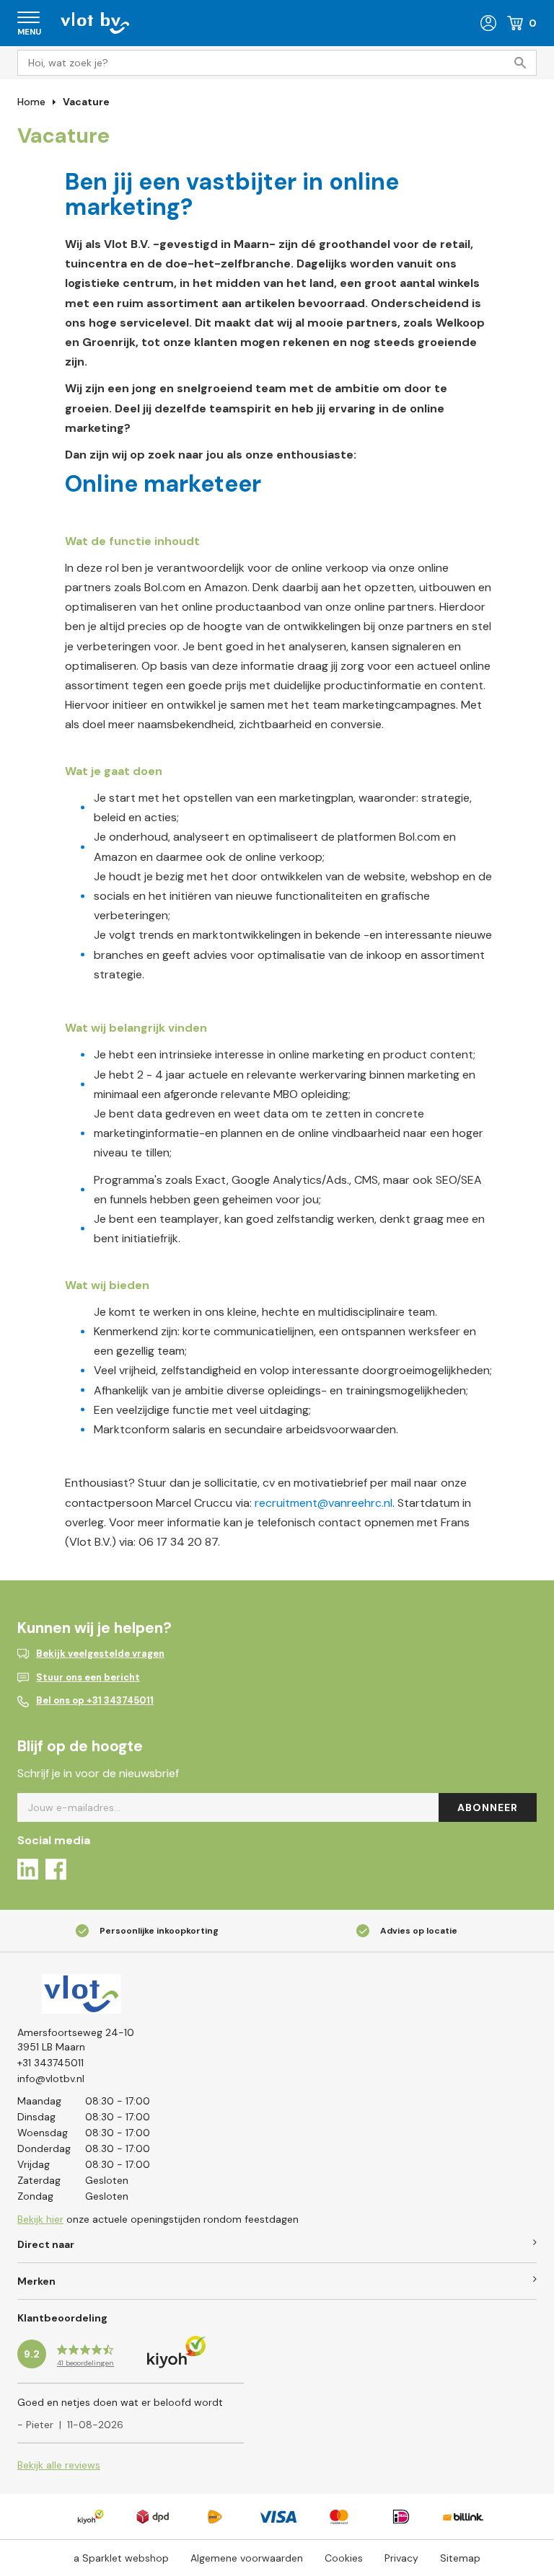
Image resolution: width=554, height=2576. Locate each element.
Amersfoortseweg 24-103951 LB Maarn (76, 2040)
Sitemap (460, 2558)
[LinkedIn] (28, 1872)
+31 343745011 (50, 2063)
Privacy (401, 2558)
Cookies (344, 2558)
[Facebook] (56, 1872)
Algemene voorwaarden (247, 2558)
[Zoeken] (524, 63)
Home (31, 102)
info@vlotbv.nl (51, 2079)
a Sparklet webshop (121, 2558)
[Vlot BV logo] (95, 22)
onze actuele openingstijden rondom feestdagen (158, 2219)
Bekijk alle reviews (59, 2465)
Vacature (86, 102)
